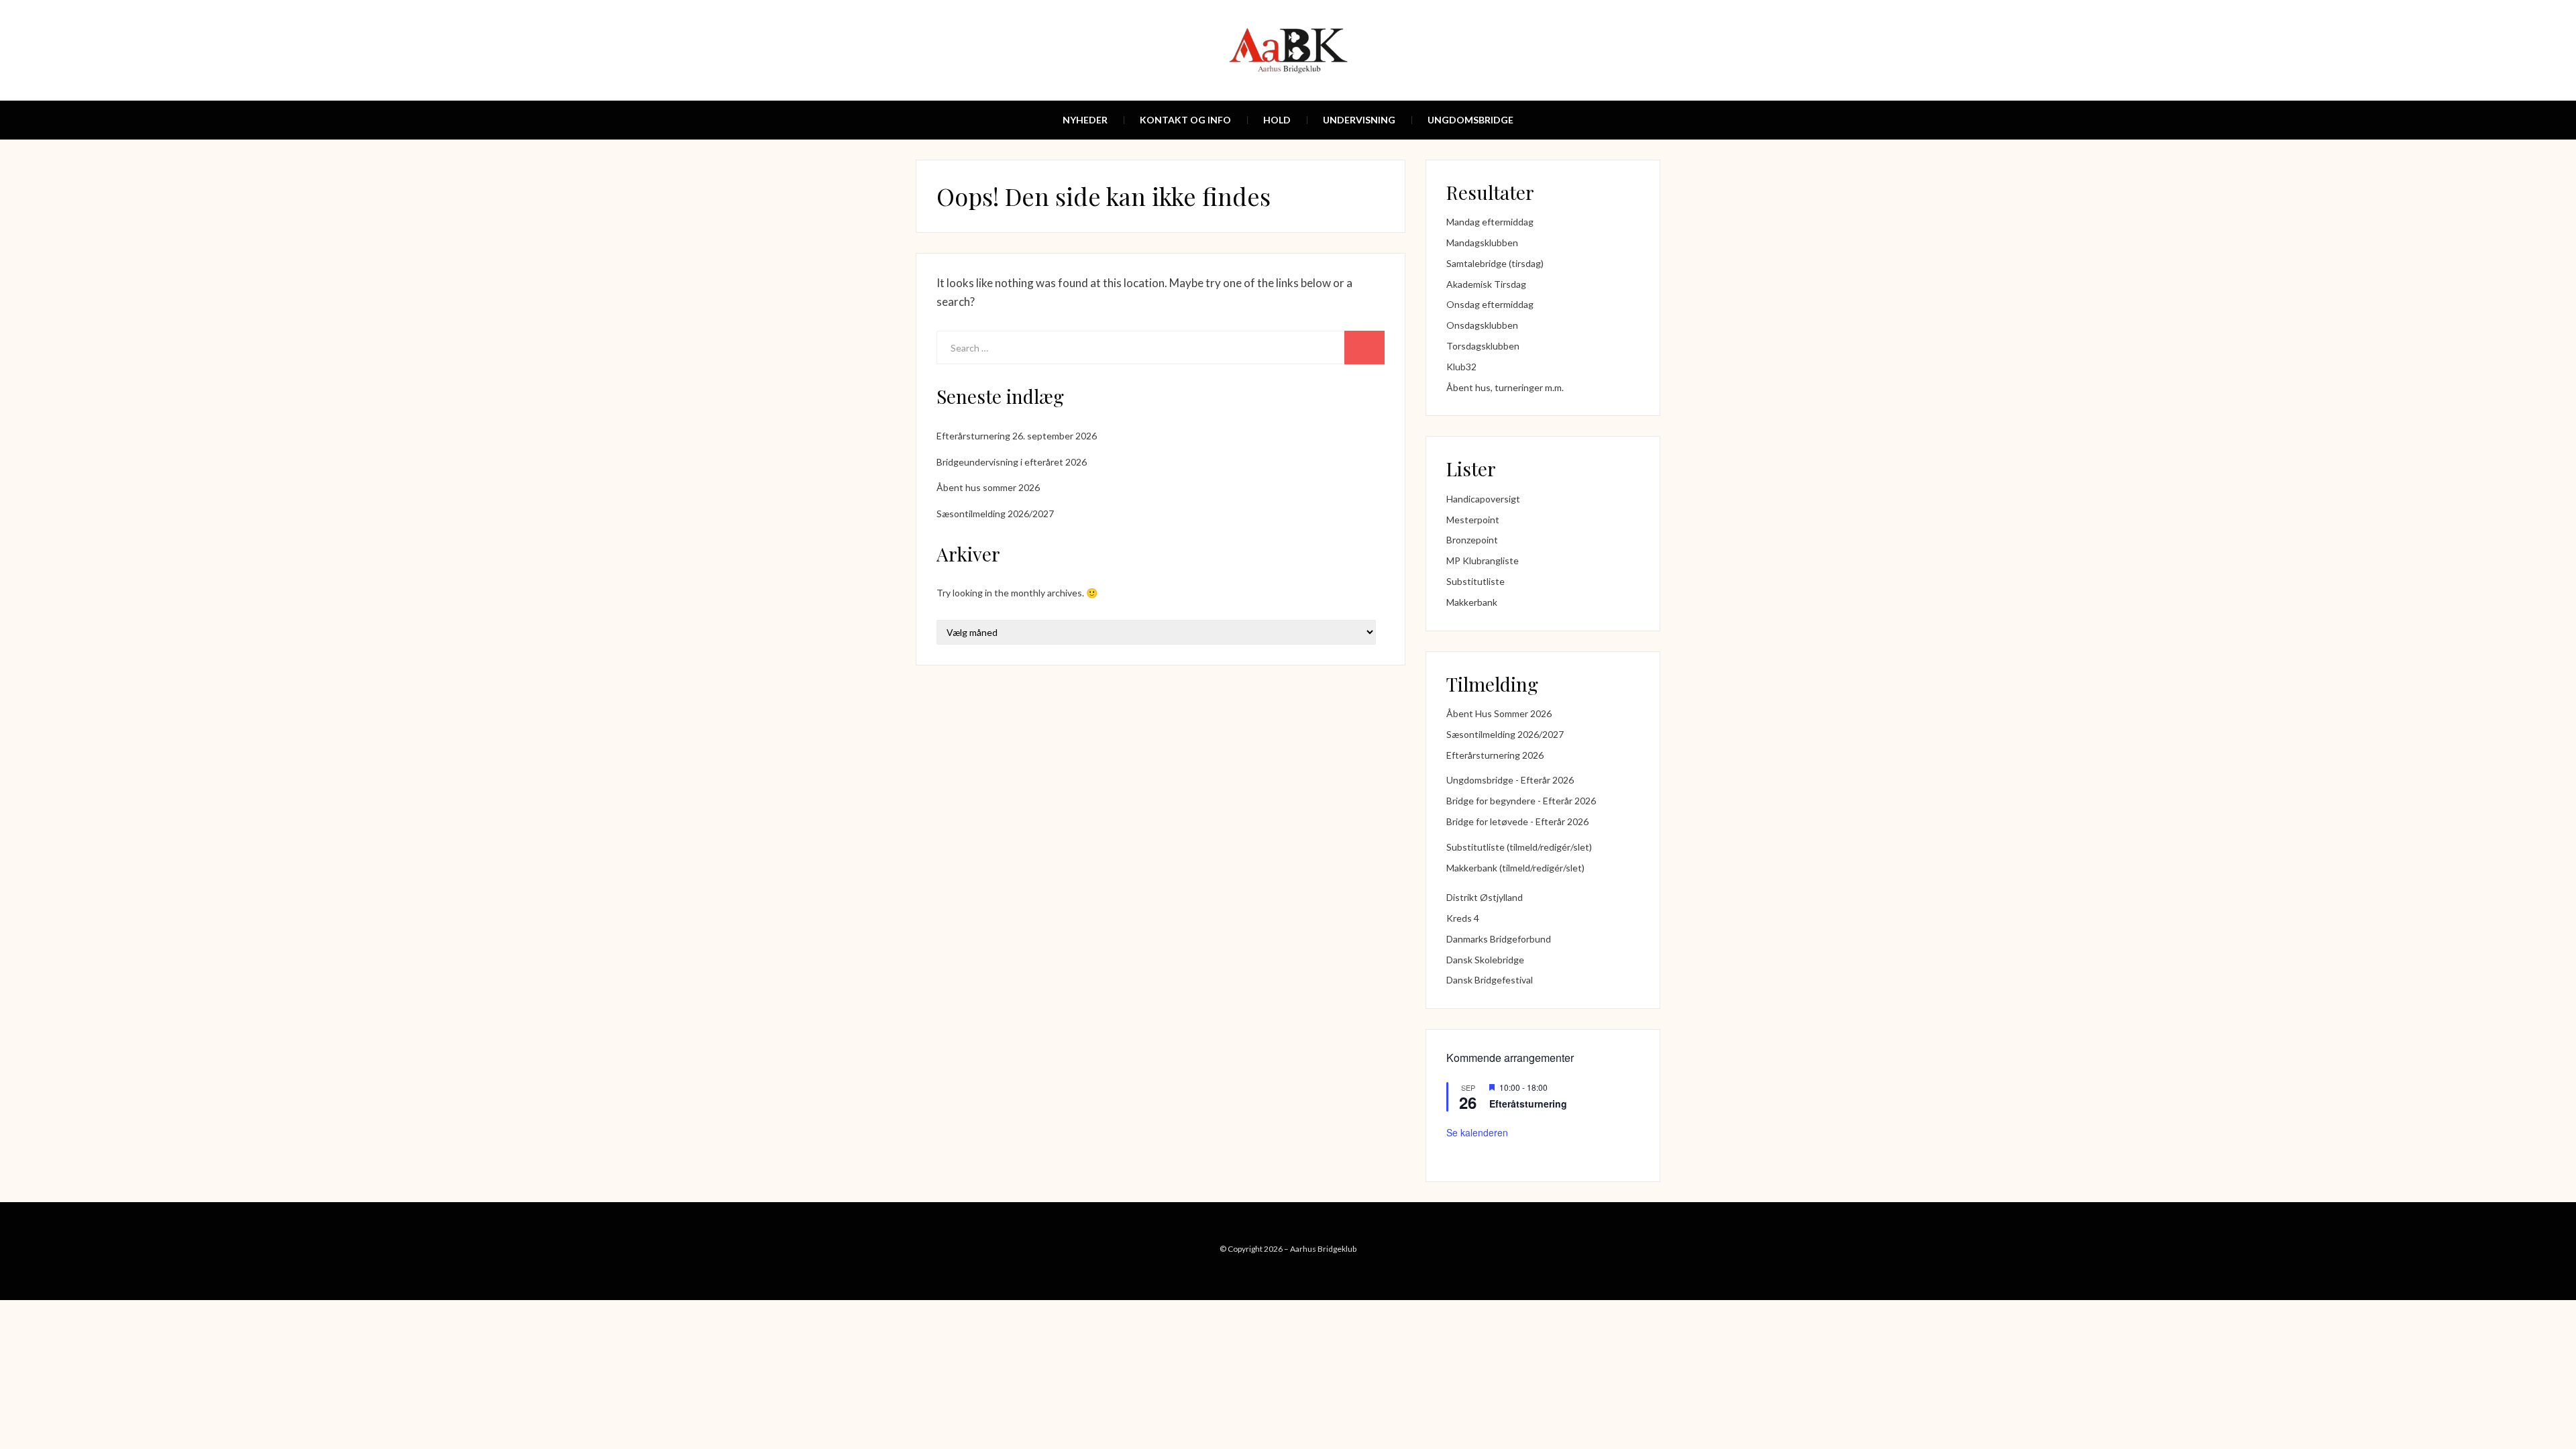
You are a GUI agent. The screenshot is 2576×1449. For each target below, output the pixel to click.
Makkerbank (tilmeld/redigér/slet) (1515, 868)
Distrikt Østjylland (1485, 897)
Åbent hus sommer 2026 (988, 487)
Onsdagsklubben (1482, 325)
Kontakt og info (1185, 120)
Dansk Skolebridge (1485, 960)
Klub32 (1461, 367)
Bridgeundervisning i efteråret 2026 (1012, 462)
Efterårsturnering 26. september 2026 (1017, 436)
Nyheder (1085, 120)
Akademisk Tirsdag (1486, 284)
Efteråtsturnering (1528, 1104)
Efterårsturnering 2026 (1495, 755)
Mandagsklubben (1482, 243)
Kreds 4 (1463, 918)
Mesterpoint (1473, 520)
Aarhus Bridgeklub (1323, 1249)
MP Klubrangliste (1483, 560)
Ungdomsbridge (1470, 120)
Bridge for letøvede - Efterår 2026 (1517, 821)
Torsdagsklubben (1483, 346)
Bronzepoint (1472, 540)
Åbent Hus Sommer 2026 (1499, 713)
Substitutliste (1475, 581)
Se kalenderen (1477, 1132)
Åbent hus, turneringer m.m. (1505, 387)
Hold (1277, 120)
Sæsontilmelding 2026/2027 (995, 514)
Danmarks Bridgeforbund (1499, 939)
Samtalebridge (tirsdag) (1495, 263)
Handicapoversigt (1483, 499)
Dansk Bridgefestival (1490, 980)
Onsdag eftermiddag (1490, 304)
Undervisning (1359, 120)
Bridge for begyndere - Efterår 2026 (1521, 801)
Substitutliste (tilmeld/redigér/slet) (1519, 847)
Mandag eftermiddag (1490, 222)
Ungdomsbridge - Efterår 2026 (1510, 780)
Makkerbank (1472, 602)
